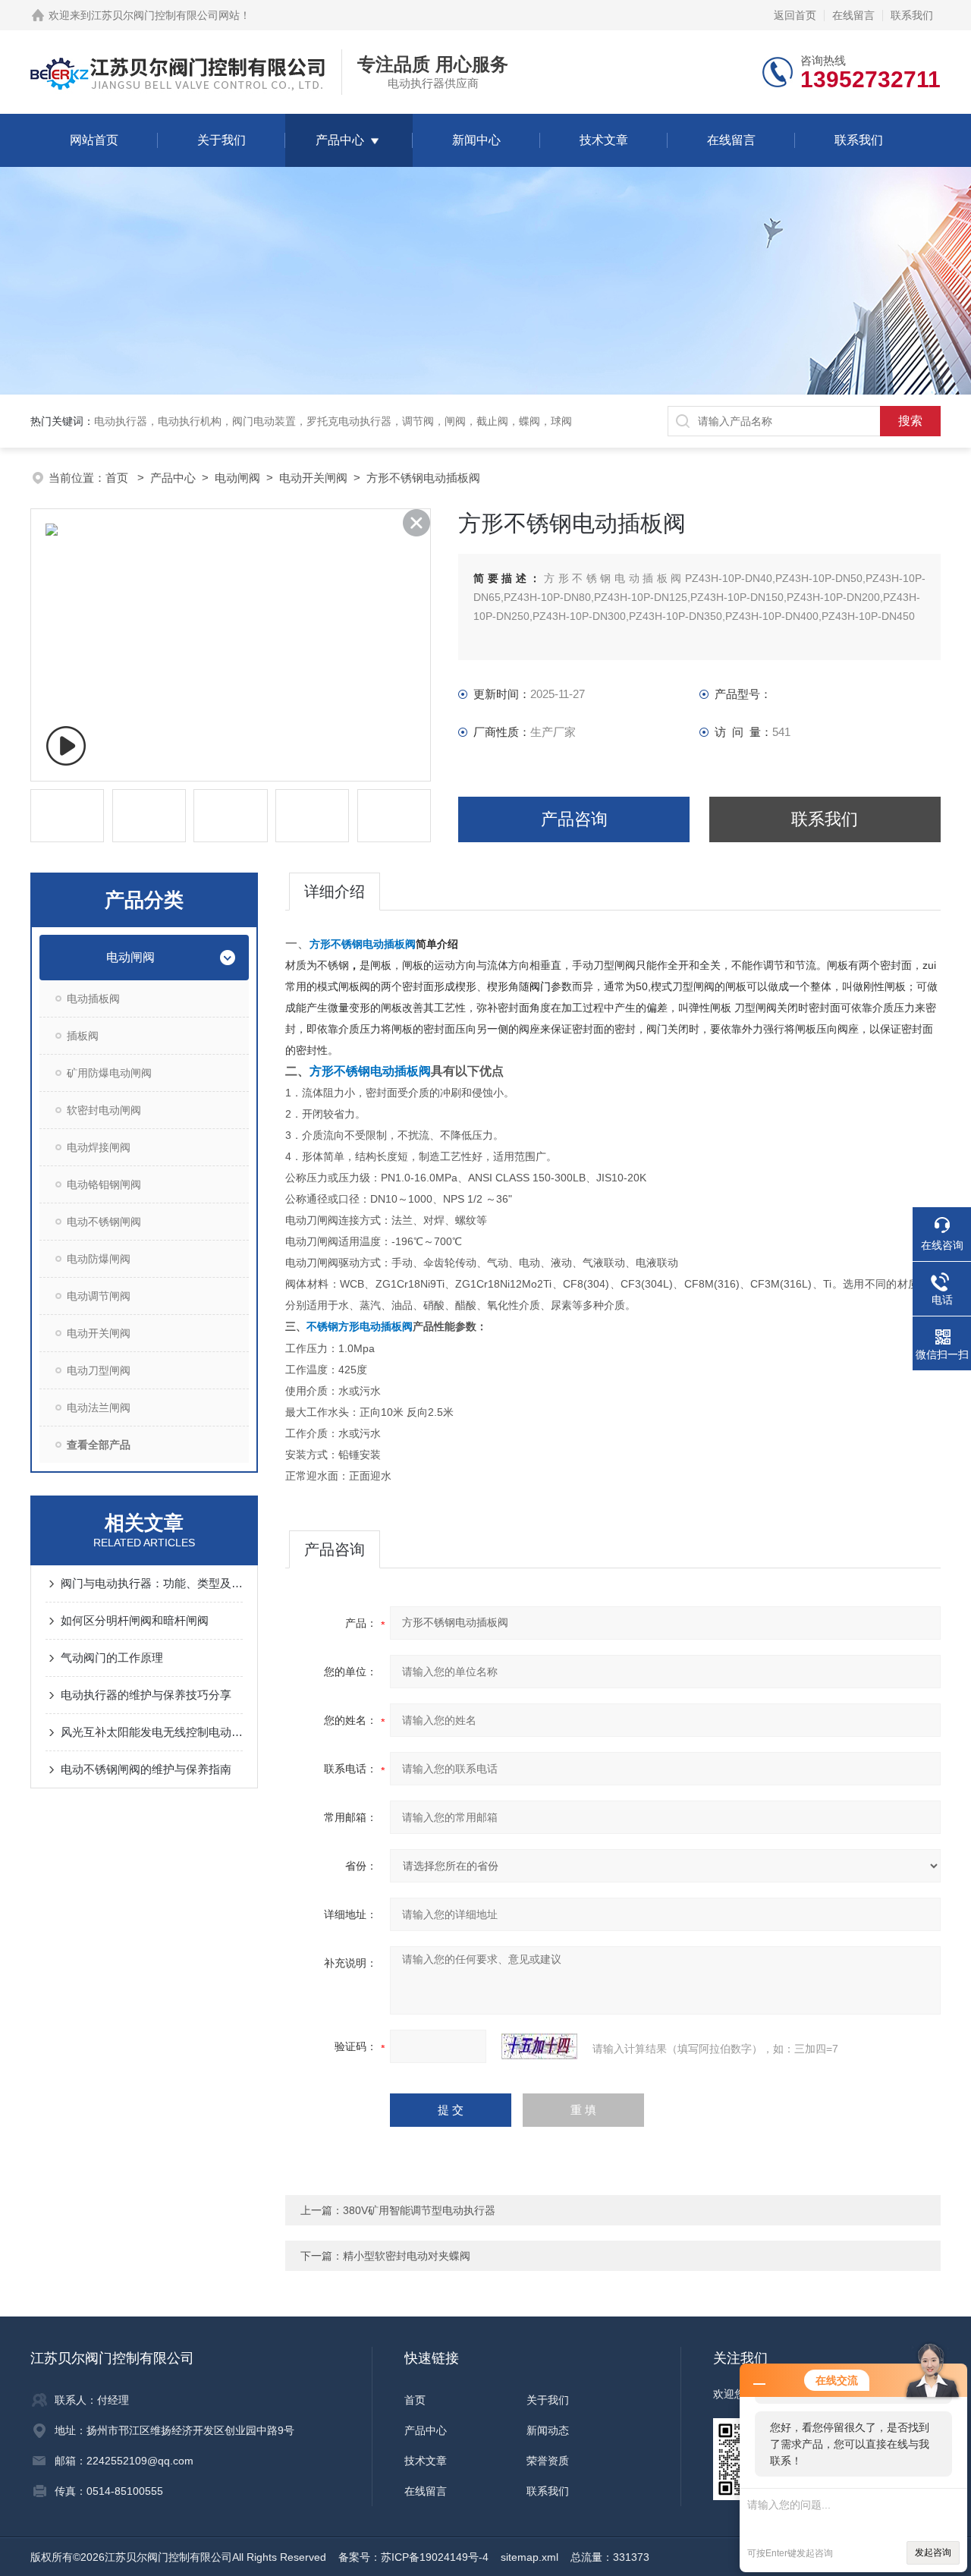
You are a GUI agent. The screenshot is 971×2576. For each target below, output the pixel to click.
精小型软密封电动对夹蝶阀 (407, 2256)
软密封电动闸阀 (104, 1110)
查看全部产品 (99, 1445)
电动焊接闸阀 (99, 1147)
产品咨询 (574, 819)
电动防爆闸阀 (99, 1259)
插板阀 (83, 1036)
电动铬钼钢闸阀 (104, 1184)
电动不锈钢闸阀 (104, 1222)
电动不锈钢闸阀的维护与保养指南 (146, 1769)
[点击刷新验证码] (539, 2046)
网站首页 (94, 140)
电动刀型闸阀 (99, 1370)
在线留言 (853, 15)
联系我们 (912, 15)
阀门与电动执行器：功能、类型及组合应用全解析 (152, 1583)
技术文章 (604, 140)
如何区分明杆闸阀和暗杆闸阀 (135, 1620)
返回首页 (795, 15)
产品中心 (340, 140)
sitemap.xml (529, 2557)
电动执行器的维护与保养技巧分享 (146, 1695)
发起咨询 (933, 2552)
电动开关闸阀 (313, 478)
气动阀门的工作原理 (112, 1658)
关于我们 (222, 140)
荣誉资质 (548, 2461)
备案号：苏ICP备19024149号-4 (413, 2557)
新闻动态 (548, 2430)
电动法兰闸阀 (99, 1408)
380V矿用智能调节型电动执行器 (419, 2210)
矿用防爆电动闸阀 (109, 1073)
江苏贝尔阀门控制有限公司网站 (165, 15)
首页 (118, 478)
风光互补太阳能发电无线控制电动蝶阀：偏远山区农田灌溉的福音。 (152, 1732)
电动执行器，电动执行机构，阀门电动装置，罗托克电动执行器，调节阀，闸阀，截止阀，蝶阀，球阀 (333, 421)
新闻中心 (476, 140)
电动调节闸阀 (99, 1296)
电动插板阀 (93, 999)
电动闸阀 (237, 478)
